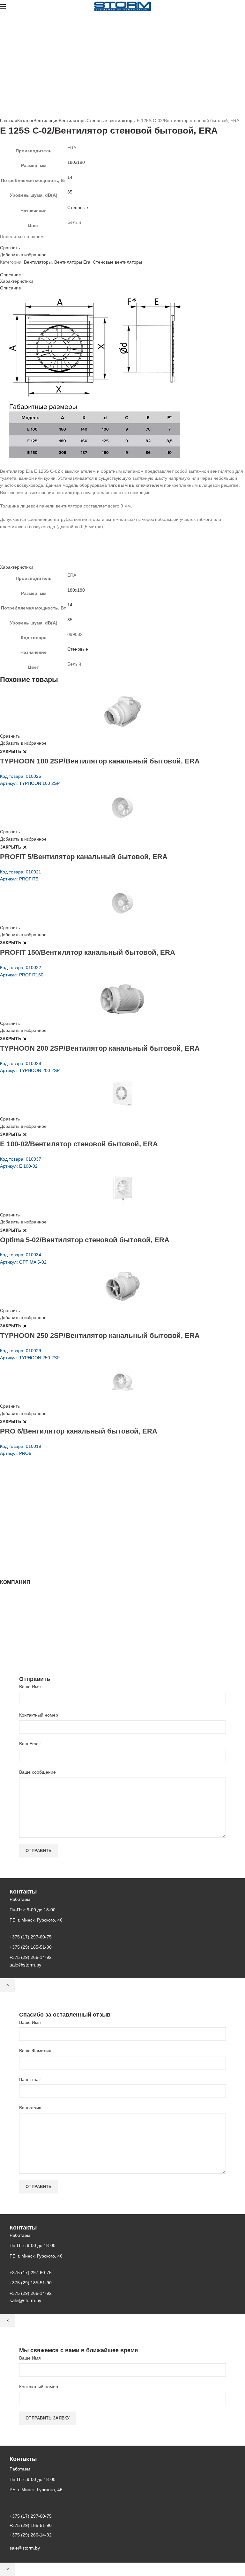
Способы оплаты (18, 1646)
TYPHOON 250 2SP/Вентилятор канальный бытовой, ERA (100, 1335)
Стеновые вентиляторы (111, 120)
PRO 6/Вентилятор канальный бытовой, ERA (79, 1431)
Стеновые (78, 208)
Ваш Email (30, 1744)
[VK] (17, 242)
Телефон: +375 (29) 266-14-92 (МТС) (49, 1528)
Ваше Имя (30, 1687)
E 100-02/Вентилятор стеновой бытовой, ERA (79, 1144)
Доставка (9, 1639)
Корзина (9, 1633)
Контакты (10, 1620)
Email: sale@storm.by (32, 1555)
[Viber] (25, 242)
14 (70, 177)
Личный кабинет (17, 1627)
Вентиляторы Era (72, 262)
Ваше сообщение (37, 1772)
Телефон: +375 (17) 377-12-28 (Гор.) (49, 1537)
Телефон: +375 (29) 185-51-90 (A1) (47, 1519)
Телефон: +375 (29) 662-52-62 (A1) (47, 1501)
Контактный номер (39, 1715)
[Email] (6, 242)
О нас (6, 1608)
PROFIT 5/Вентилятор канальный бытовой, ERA (84, 857)
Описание (11, 275)
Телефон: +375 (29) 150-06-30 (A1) (47, 1510)
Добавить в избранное (23, 255)
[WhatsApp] (13, 242)
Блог (5, 1614)
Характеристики (17, 281)
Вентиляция (46, 120)
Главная (9, 120)
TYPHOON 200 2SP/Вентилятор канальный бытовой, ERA (100, 1048)
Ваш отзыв (30, 2108)
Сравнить (10, 248)
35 (70, 192)
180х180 (76, 162)
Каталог (25, 120)
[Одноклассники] (10, 242)
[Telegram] (21, 242)
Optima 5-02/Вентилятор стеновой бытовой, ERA (85, 1240)
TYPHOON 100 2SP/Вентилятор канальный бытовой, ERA (100, 761)
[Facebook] (2, 242)
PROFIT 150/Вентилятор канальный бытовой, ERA (88, 952)
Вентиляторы (73, 120)
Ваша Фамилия (35, 2051)
